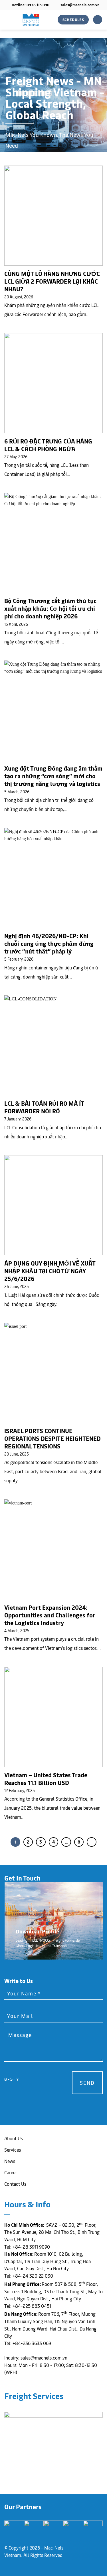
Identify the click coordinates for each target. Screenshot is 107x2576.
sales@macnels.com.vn (80, 5)
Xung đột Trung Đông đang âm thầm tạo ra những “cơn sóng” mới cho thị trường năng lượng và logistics (53, 776)
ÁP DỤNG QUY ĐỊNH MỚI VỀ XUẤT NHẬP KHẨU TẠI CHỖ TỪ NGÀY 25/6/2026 (50, 1271)
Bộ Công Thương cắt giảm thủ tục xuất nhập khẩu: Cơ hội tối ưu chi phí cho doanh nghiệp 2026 (50, 608)
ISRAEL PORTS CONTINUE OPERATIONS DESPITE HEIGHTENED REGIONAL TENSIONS (52, 1438)
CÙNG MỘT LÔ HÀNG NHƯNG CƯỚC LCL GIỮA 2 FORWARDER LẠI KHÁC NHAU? (52, 281)
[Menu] (98, 20)
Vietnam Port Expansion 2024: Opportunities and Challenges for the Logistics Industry (50, 1615)
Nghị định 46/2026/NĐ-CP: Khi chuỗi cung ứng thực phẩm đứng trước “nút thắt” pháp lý (49, 943)
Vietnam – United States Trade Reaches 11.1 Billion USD (46, 1779)
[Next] (92, 1842)
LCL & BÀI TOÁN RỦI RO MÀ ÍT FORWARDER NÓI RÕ (44, 1107)
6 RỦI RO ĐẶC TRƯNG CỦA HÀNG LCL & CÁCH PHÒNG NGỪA (48, 445)
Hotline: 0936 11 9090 (31, 5)
